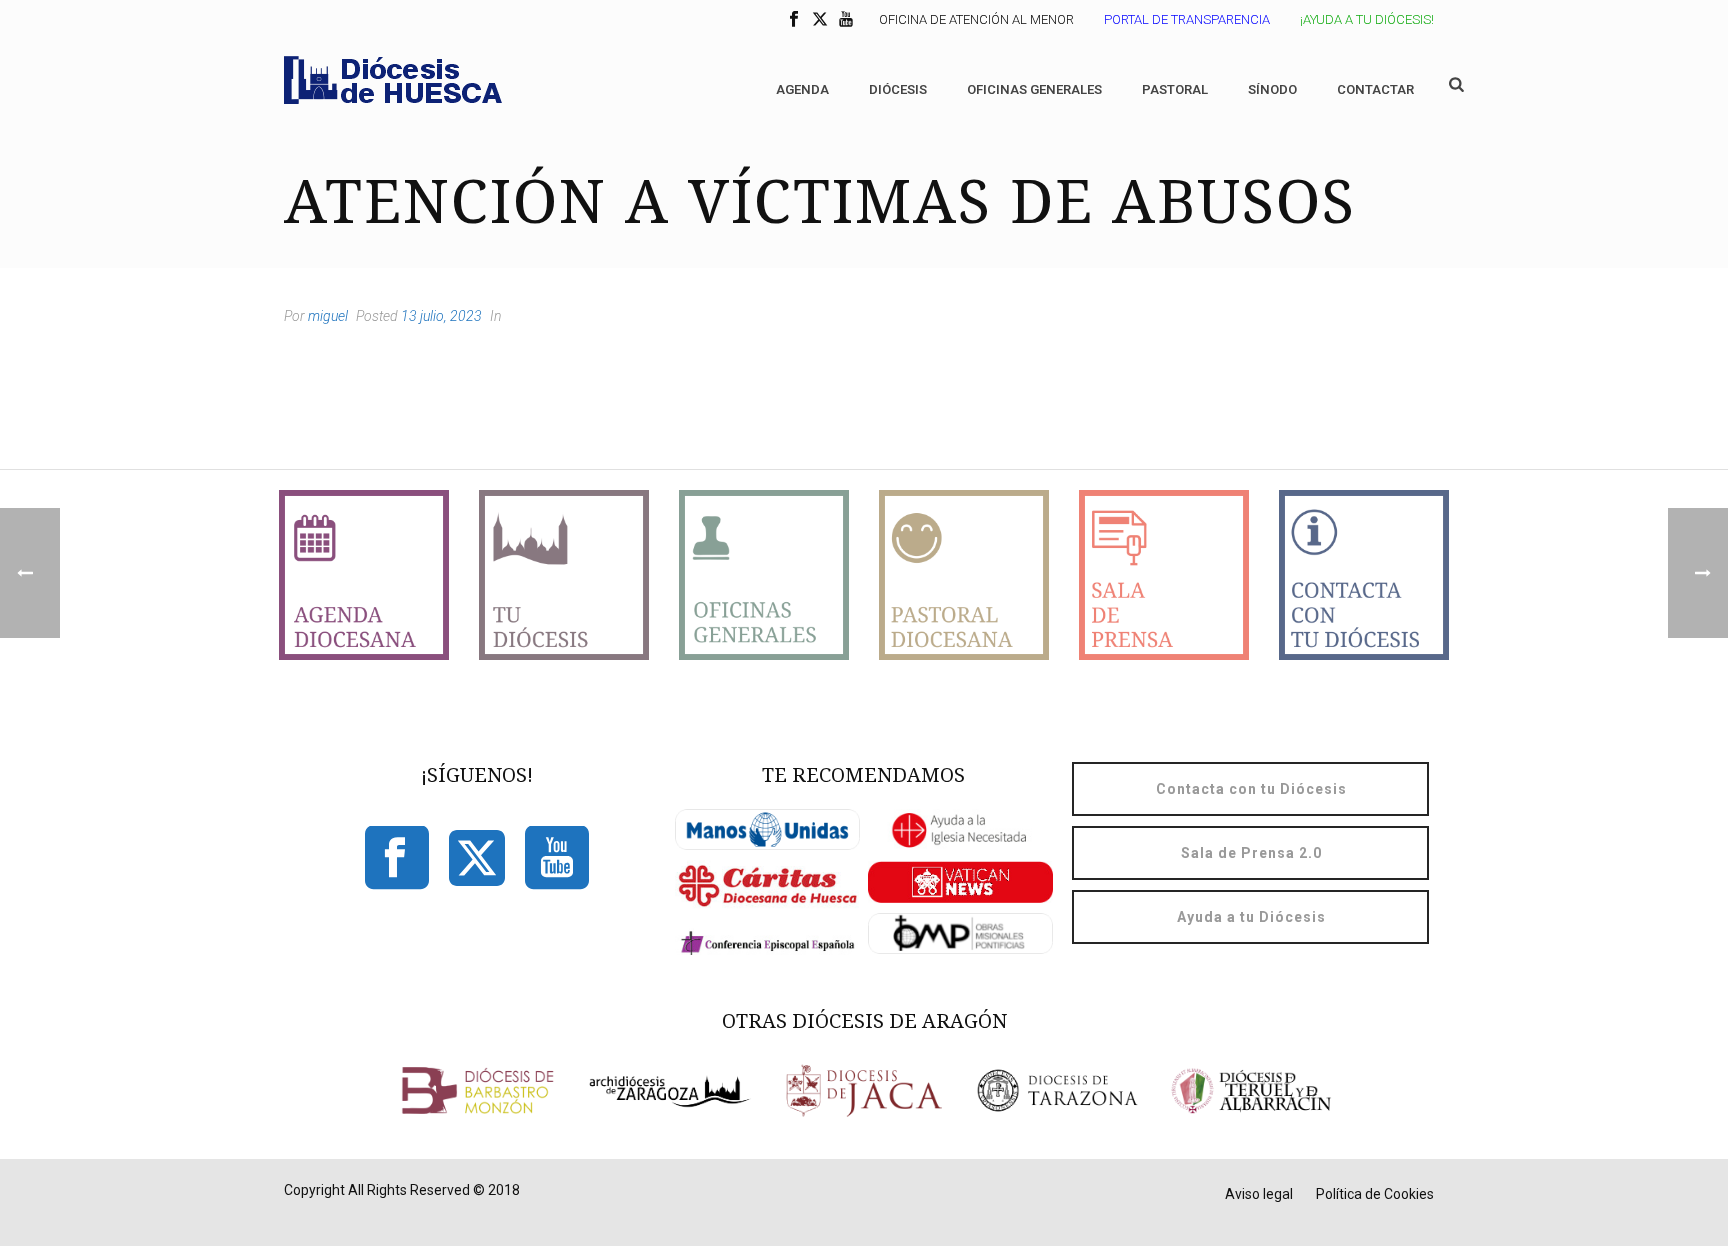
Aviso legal (1259, 1194)
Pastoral (1175, 89)
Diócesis (898, 89)
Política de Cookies (1375, 1194)
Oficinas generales (1034, 89)
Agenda (802, 89)
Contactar (1375, 89)
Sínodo (1272, 89)
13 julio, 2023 (441, 316)
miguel (328, 316)
